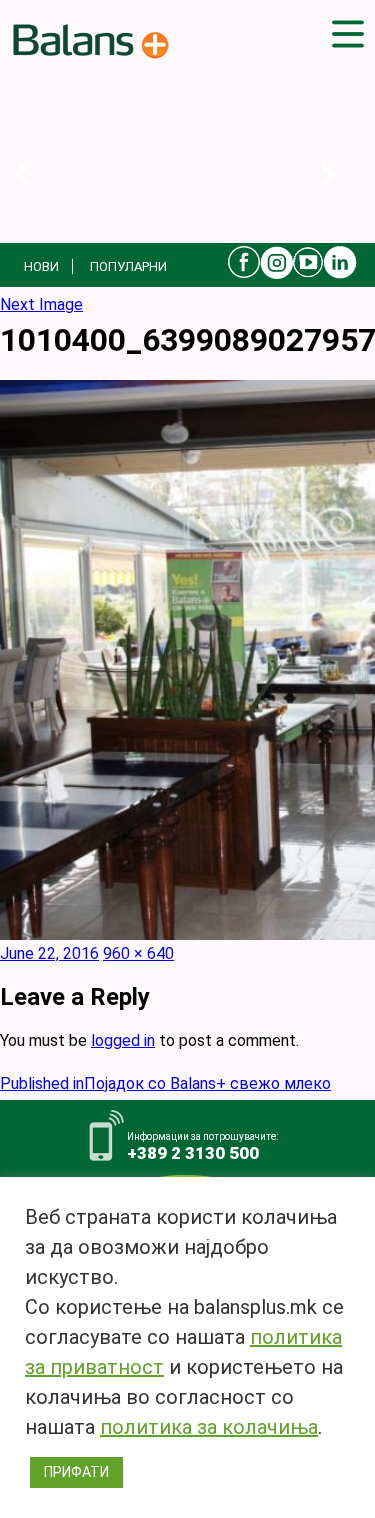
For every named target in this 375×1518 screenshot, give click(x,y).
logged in (123, 1040)
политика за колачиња (209, 1427)
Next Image (41, 304)
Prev (37, 194)
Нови (41, 266)
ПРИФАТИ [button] (76, 1472)
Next (344, 194)
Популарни (128, 266)
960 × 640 (138, 953)
